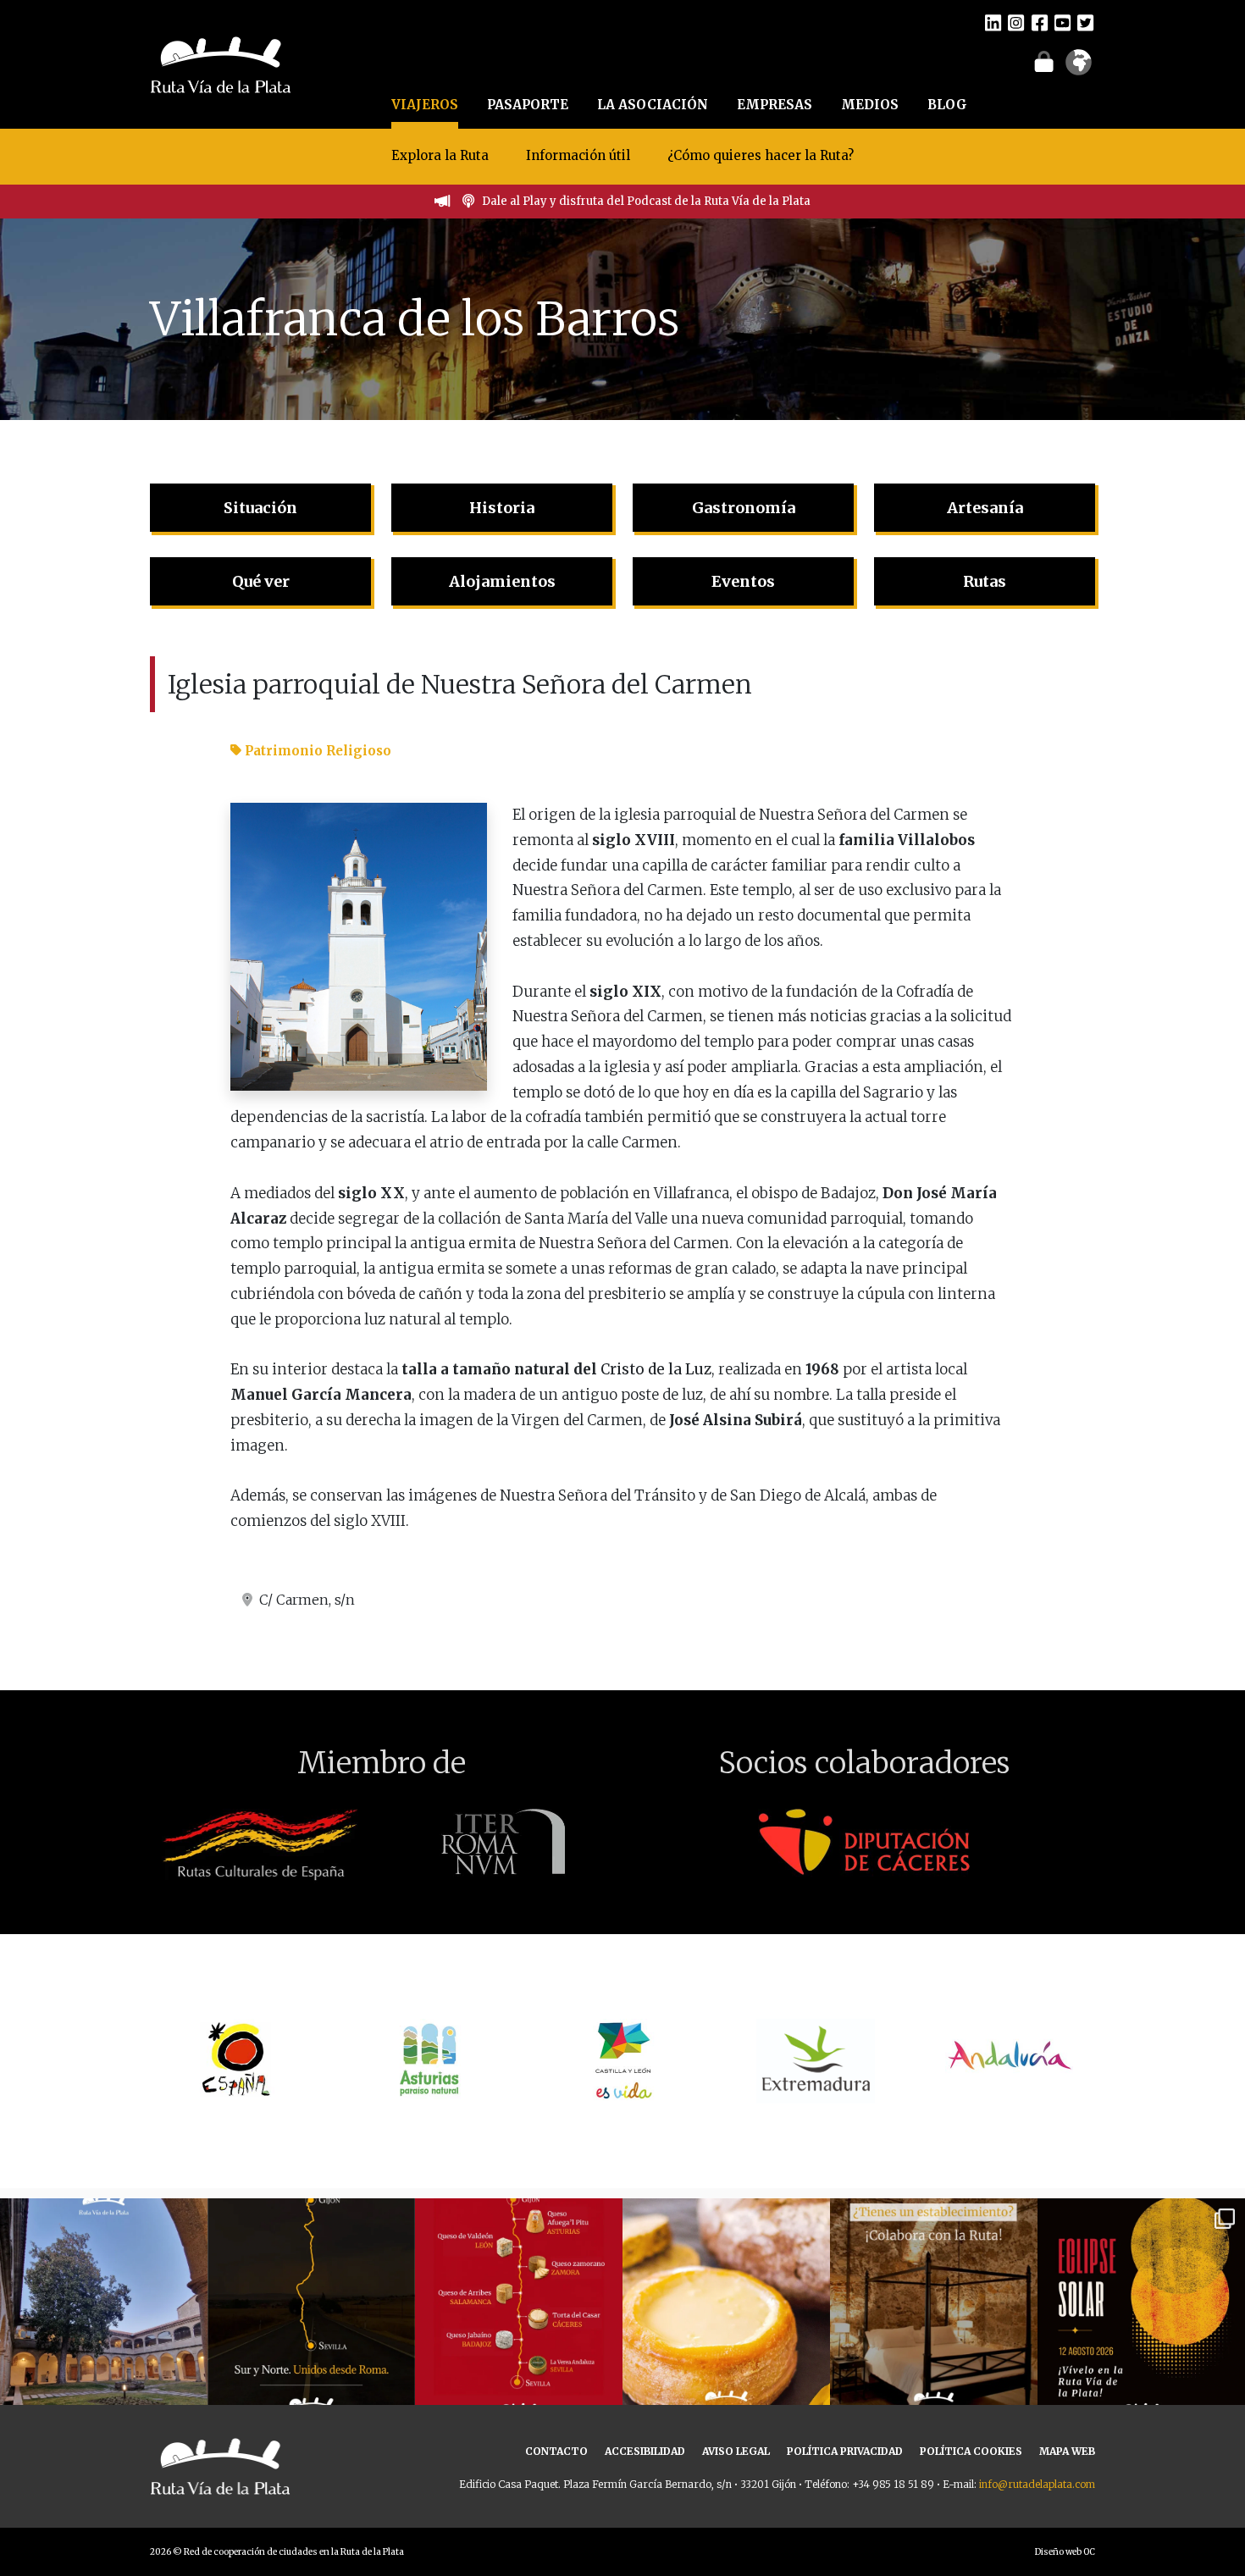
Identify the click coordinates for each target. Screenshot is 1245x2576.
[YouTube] (1062, 22)
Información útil (578, 155)
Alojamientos (502, 581)
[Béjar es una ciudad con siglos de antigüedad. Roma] (104, 2302)
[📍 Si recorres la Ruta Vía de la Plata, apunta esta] (726, 2302)
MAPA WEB (1067, 2451)
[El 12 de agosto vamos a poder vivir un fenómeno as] (1141, 2302)
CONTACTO (556, 2451)
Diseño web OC (1065, 2552)
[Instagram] (1016, 22)
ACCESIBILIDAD (645, 2451)
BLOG (947, 105)
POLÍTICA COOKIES (971, 2451)
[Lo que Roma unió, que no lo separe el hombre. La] (311, 2302)
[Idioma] (1079, 68)
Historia (502, 508)
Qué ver (261, 581)
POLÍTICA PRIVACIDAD (845, 2451)
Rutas (985, 581)
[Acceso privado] (1044, 61)
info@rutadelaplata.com (1037, 2484)
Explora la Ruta (440, 155)
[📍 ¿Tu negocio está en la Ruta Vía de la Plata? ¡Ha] (934, 2302)
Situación (260, 508)
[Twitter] (1085, 22)
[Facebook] (1040, 22)
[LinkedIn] (993, 22)
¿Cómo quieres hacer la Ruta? (761, 155)
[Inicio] (221, 63)
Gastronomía (744, 508)
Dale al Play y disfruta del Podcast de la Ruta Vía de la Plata (646, 201)
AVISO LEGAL (736, 2451)
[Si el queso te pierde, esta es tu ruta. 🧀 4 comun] (519, 2302)
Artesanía (985, 508)
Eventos (743, 581)
